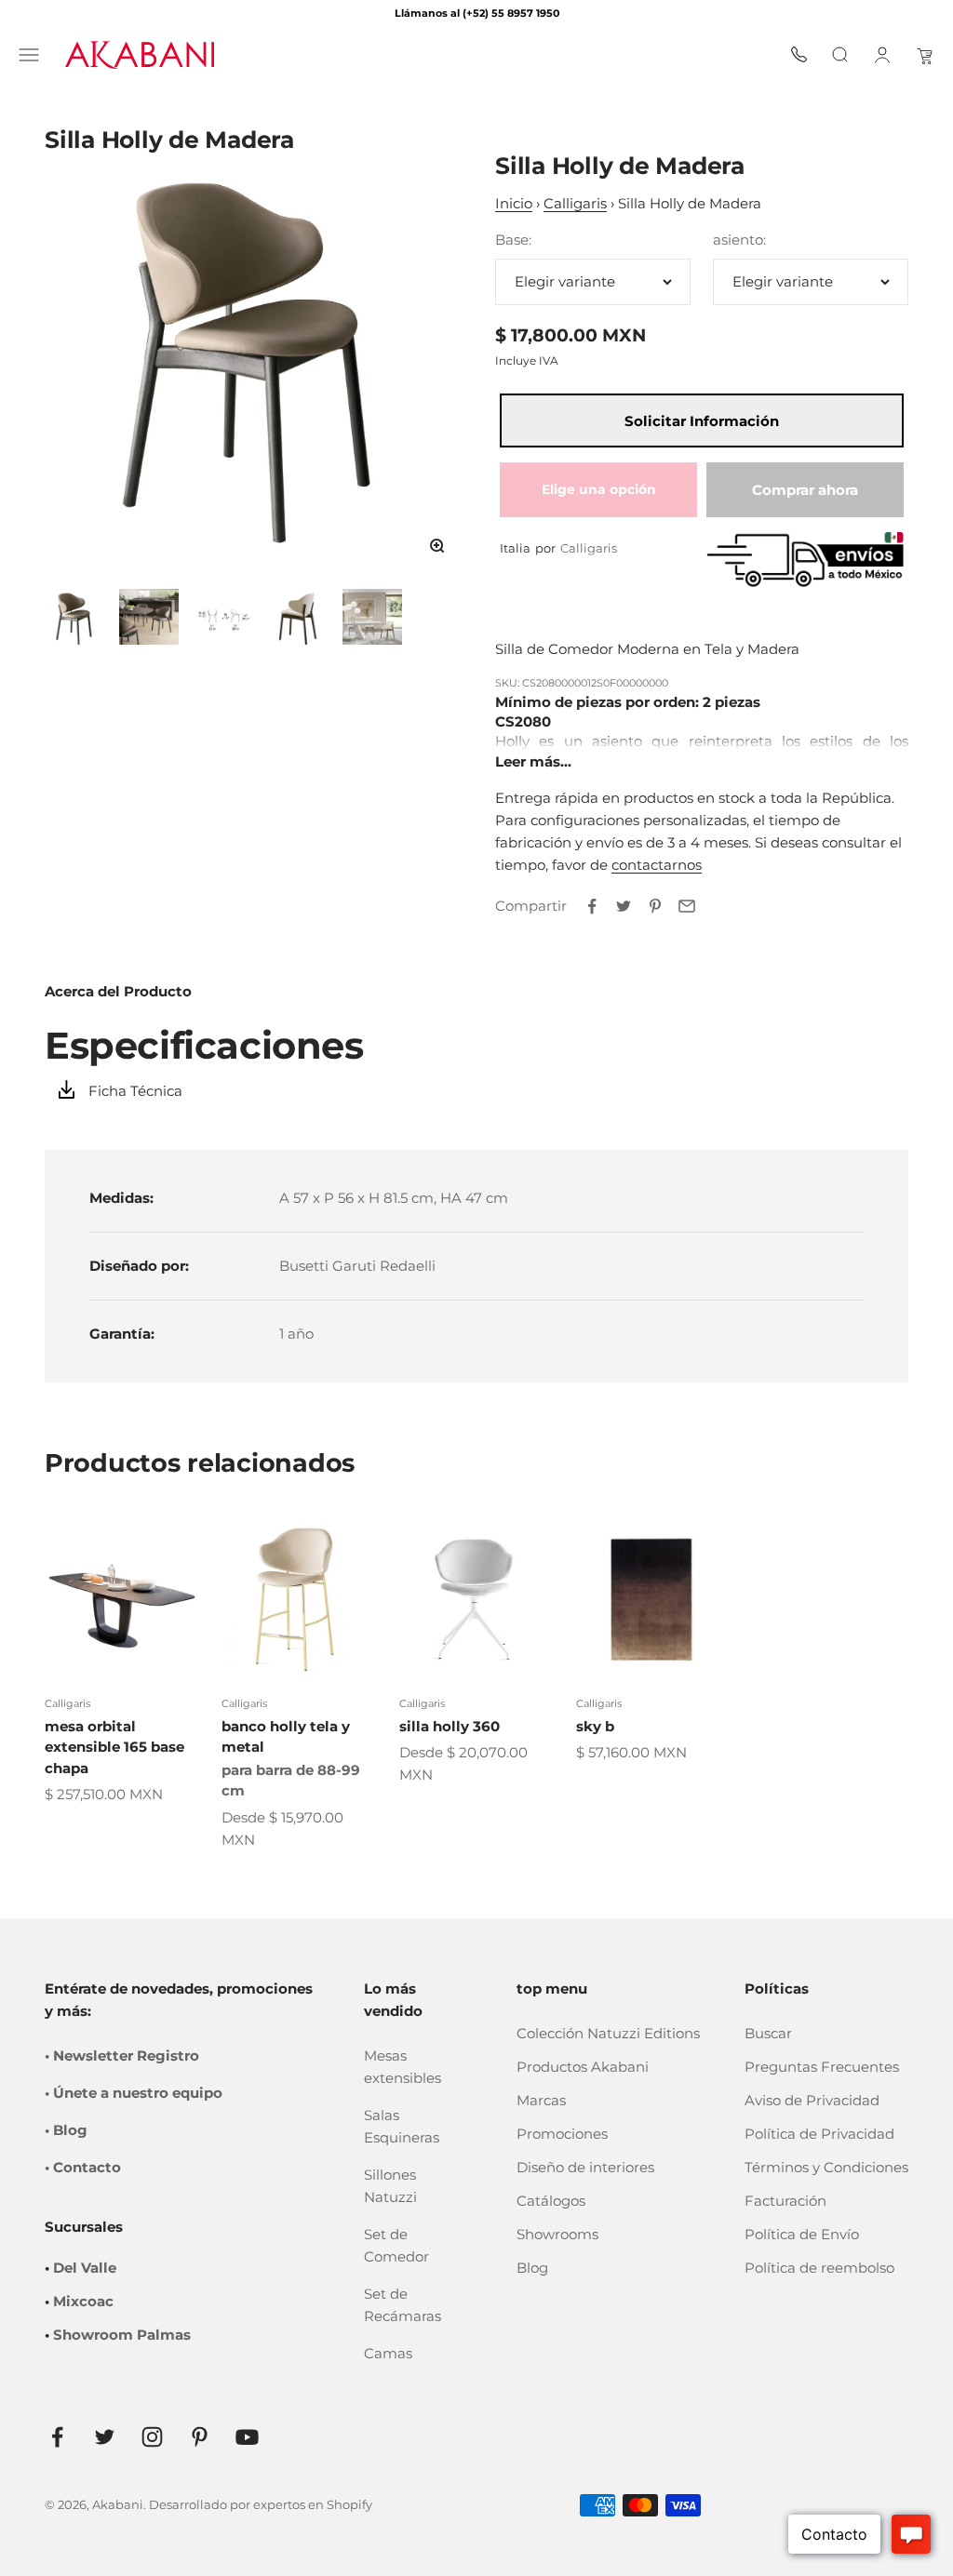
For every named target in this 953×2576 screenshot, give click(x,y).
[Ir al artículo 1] (74, 617)
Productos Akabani (583, 2067)
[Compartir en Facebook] (592, 906)
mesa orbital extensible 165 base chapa (114, 1747)
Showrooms (557, 2234)
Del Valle (85, 2268)
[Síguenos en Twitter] (105, 2437)
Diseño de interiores (585, 2167)
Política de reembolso (819, 2268)
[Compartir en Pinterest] (655, 906)
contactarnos (657, 865)
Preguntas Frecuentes (822, 2067)
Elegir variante (565, 281)
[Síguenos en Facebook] (57, 2437)
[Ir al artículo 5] (372, 617)
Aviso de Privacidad (812, 2100)
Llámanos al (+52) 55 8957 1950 (477, 13)
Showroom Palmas (122, 2335)
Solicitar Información (702, 421)
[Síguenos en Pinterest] (200, 2437)
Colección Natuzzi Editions (608, 2033)
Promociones (562, 2134)
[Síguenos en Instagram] (152, 2437)
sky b (595, 1726)
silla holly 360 (450, 1726)
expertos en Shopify (313, 2504)
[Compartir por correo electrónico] (687, 906)
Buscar (768, 2033)
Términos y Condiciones (826, 2167)
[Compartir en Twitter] (624, 906)
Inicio (514, 203)
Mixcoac (83, 2301)
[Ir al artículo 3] (223, 617)
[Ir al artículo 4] (298, 617)
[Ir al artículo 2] (149, 617)
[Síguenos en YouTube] (247, 2437)
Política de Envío (802, 2234)
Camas (388, 2353)
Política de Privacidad (819, 2134)
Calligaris (575, 203)
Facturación (785, 2201)
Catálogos (551, 2201)
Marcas (541, 2100)
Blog (532, 2268)
